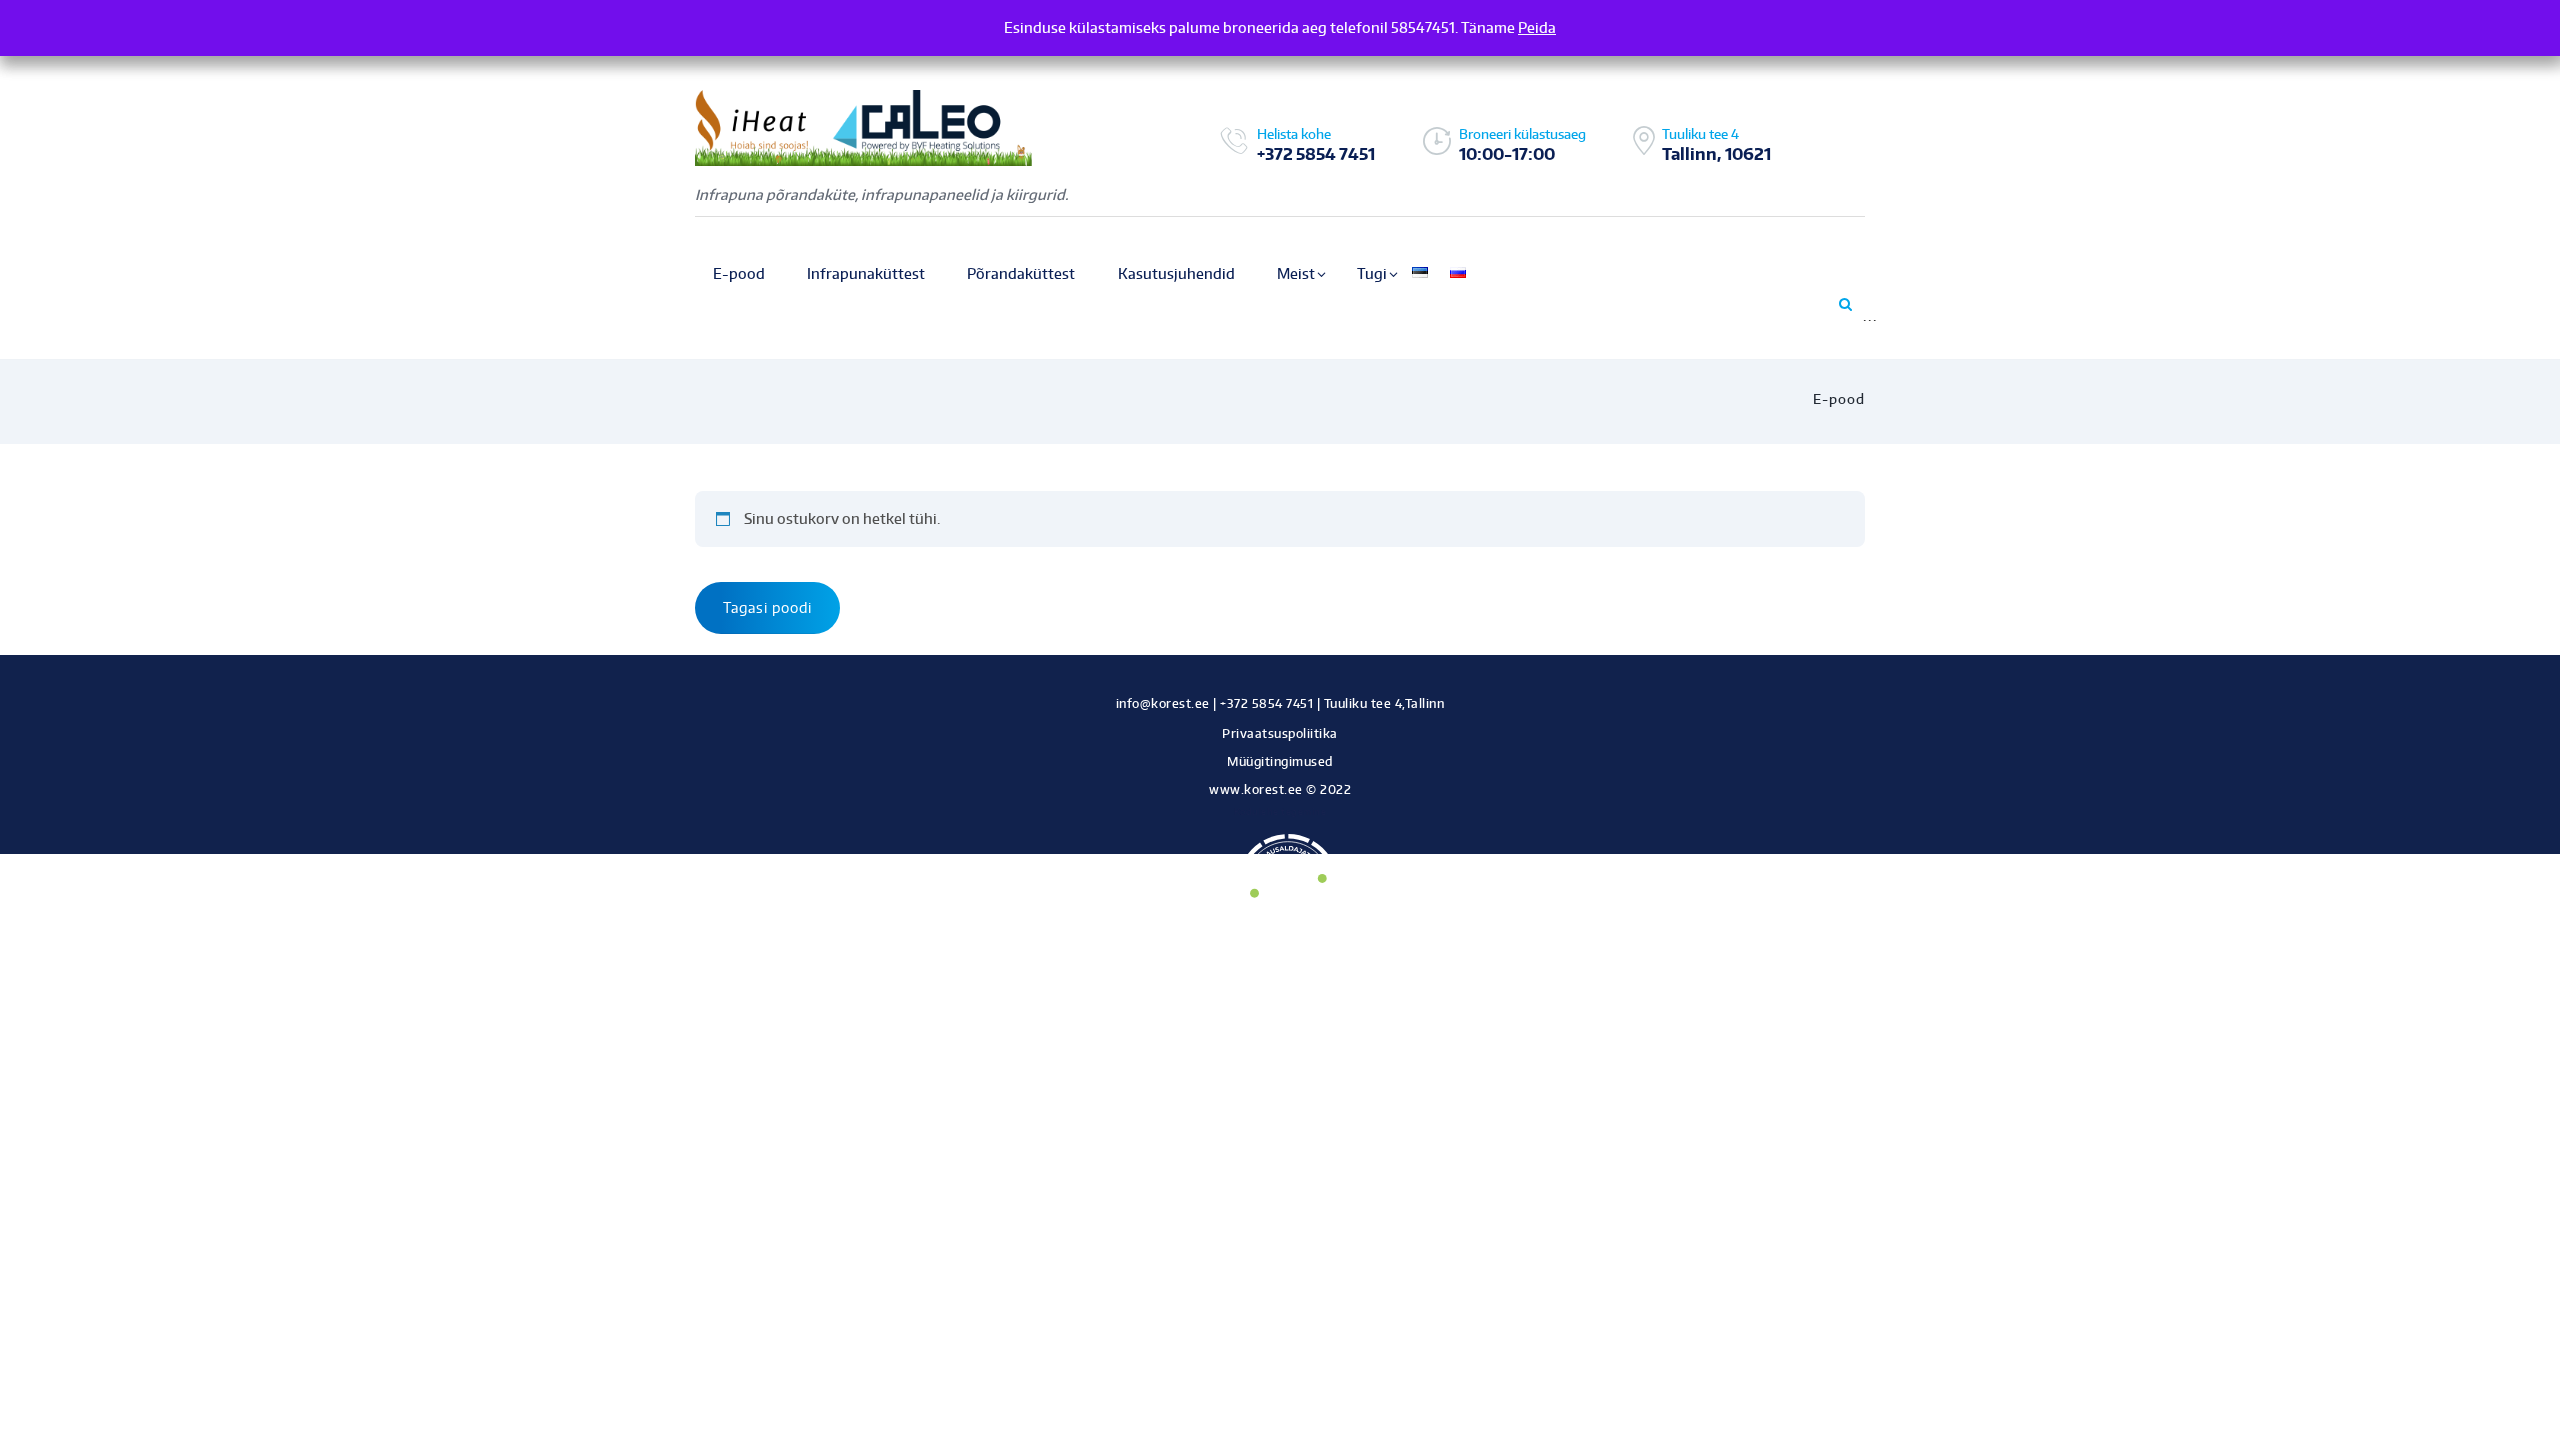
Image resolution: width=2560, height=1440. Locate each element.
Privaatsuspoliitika (1280, 733)
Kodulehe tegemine (1280, 811)
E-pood (1839, 399)
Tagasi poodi (767, 607)
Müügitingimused (1280, 761)
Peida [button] (1537, 27)
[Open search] (1844, 304)
